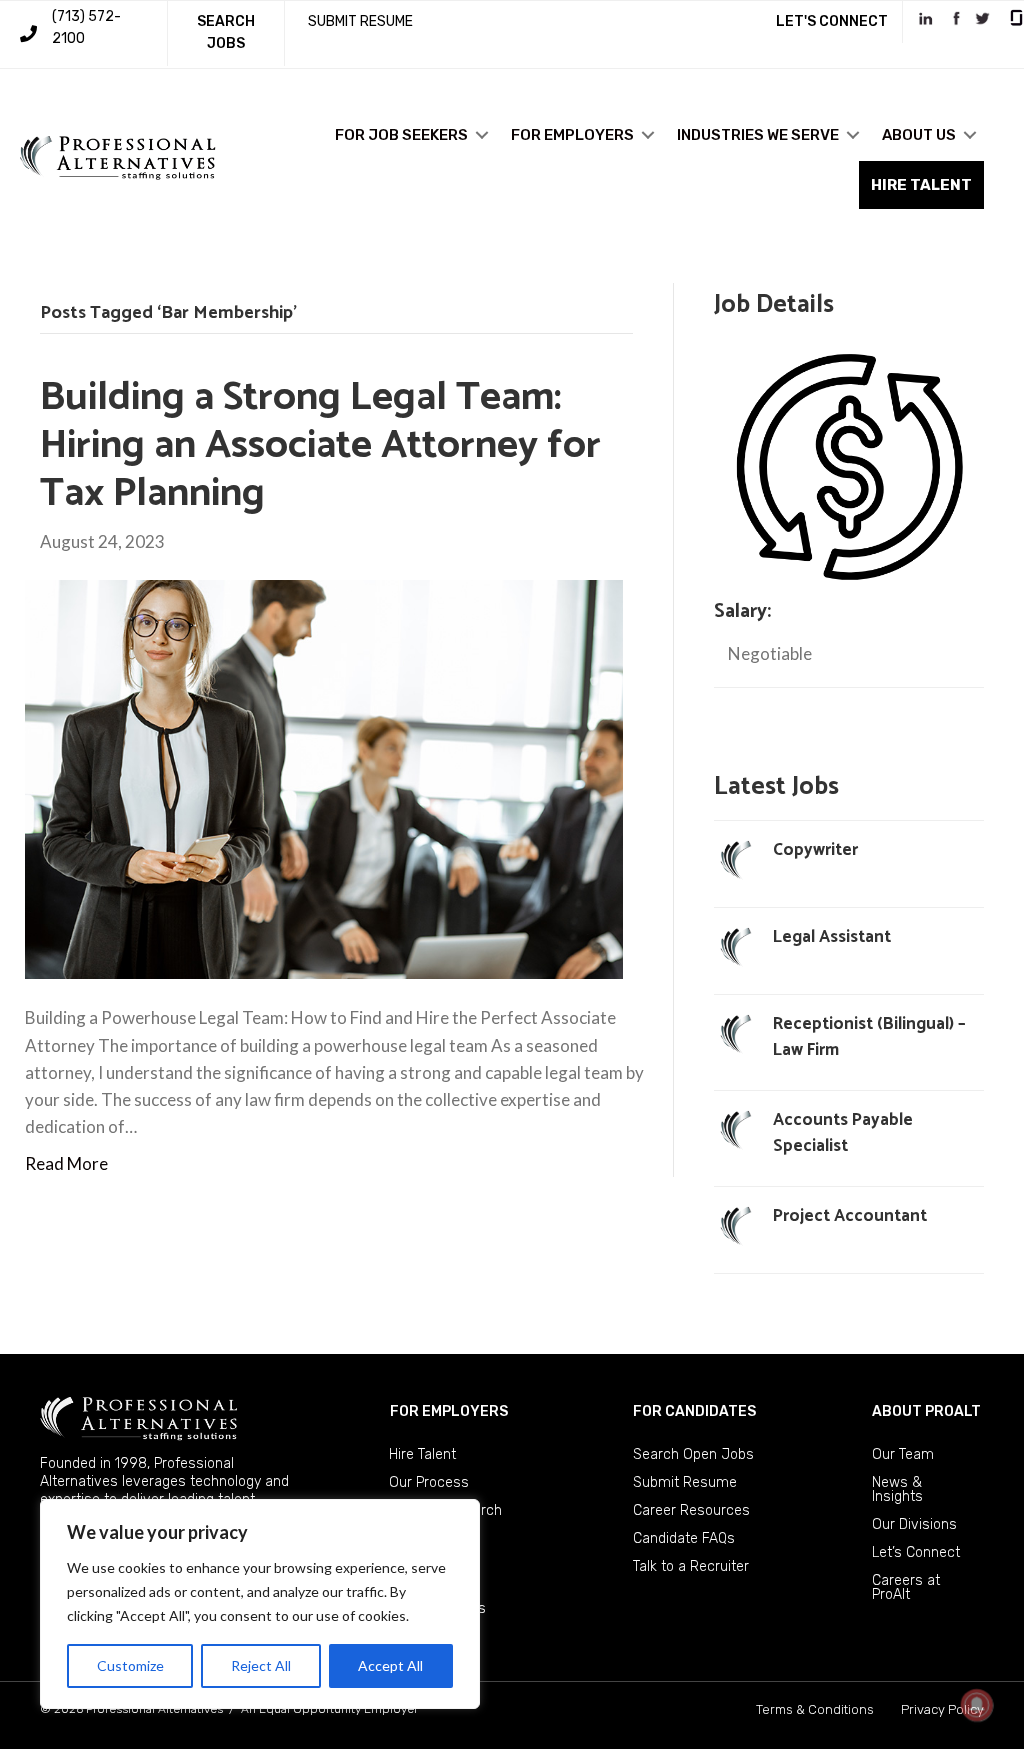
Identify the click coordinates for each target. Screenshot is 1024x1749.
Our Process (429, 1482)
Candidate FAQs (684, 1538)
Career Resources (691, 1510)
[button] (482, 135)
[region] (260, 1604)
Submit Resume (685, 1482)
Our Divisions (914, 1524)
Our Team (903, 1454)
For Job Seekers (401, 135)
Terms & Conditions (815, 1709)
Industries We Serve (758, 135)
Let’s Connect (916, 1552)
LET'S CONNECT (832, 21)
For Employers (572, 135)
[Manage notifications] (977, 1705)
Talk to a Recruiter (691, 1566)
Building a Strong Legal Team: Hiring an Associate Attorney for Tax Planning (320, 446)
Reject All (261, 1665)
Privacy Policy (942, 1709)
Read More (66, 1163)
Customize (130, 1665)
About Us (919, 135)
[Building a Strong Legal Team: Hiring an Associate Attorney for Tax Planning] (324, 777)
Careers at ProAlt (906, 1587)
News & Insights (897, 1489)
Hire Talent (422, 1454)
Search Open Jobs (693, 1454)
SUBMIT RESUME (360, 21)
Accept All (390, 1665)
